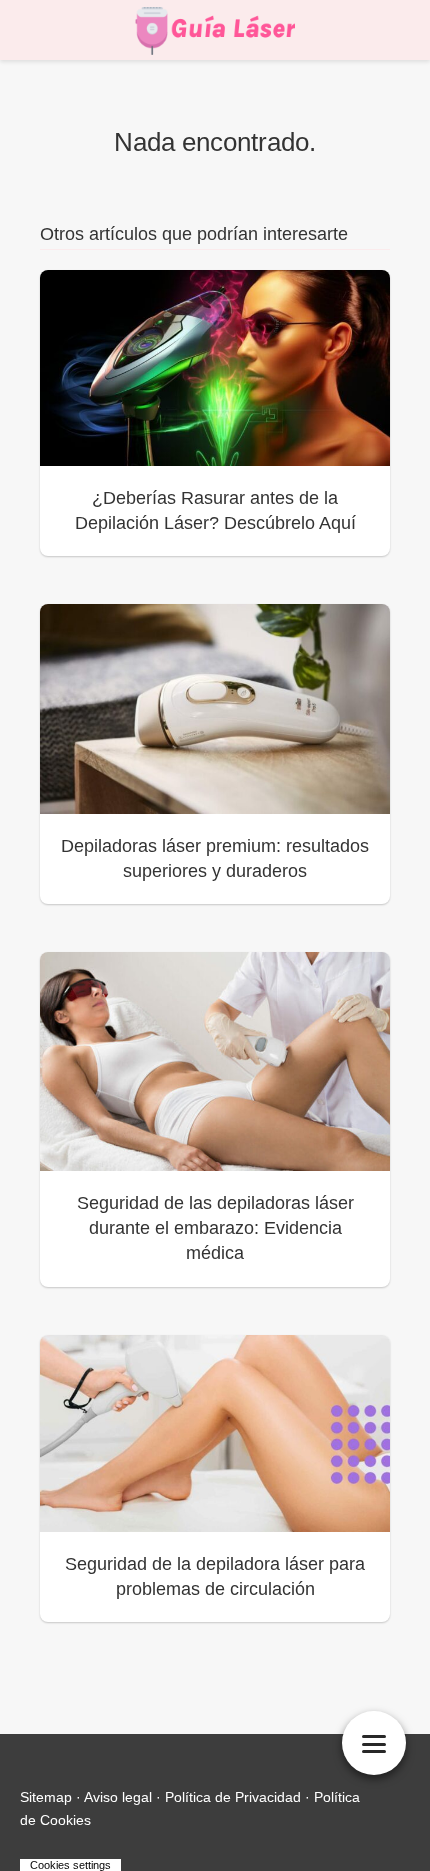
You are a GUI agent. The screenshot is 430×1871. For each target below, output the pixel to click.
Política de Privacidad (233, 1797)
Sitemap (46, 1797)
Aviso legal (118, 1797)
